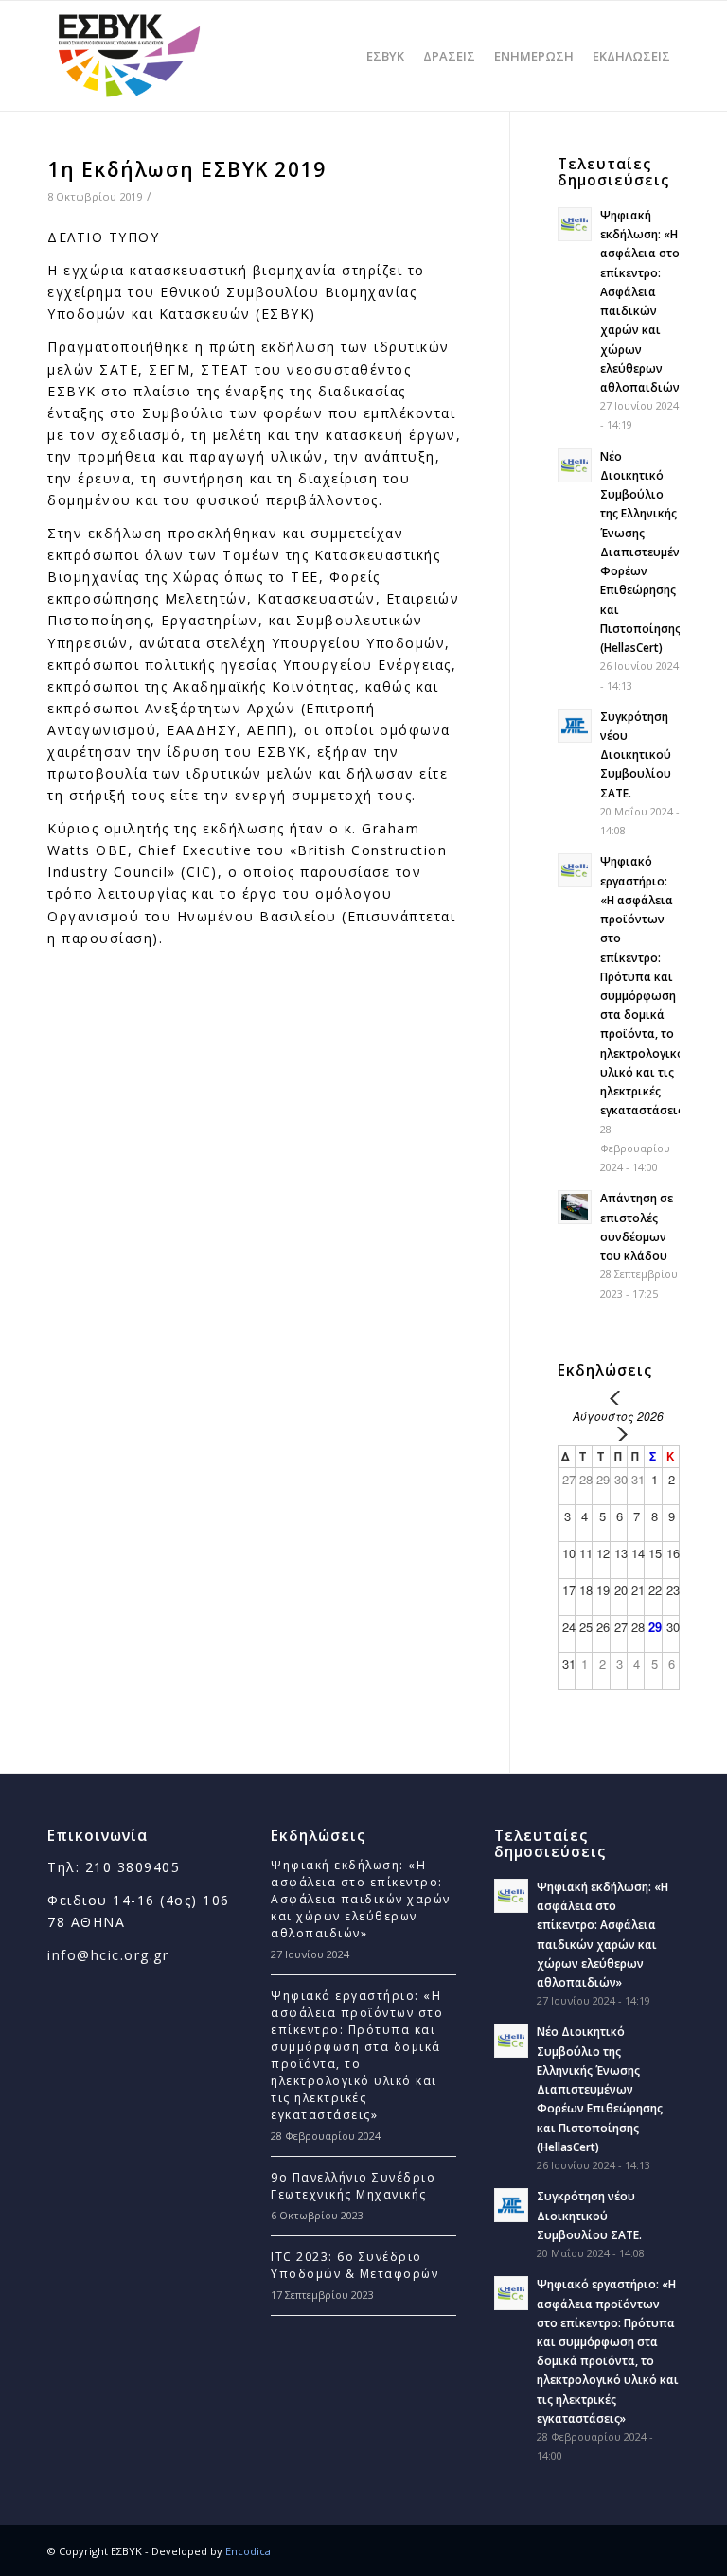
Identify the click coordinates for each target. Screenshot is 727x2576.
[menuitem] (385, 56)
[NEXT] (618, 1434)
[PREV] (618, 1398)
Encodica (248, 2551)
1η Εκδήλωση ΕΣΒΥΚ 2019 (186, 169)
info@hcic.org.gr (108, 1955)
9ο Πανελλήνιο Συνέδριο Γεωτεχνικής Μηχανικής (353, 2186)
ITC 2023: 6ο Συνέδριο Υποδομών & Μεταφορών (355, 2265)
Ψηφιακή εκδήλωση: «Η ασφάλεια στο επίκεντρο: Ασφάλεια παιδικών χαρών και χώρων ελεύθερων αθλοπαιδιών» (361, 1899)
